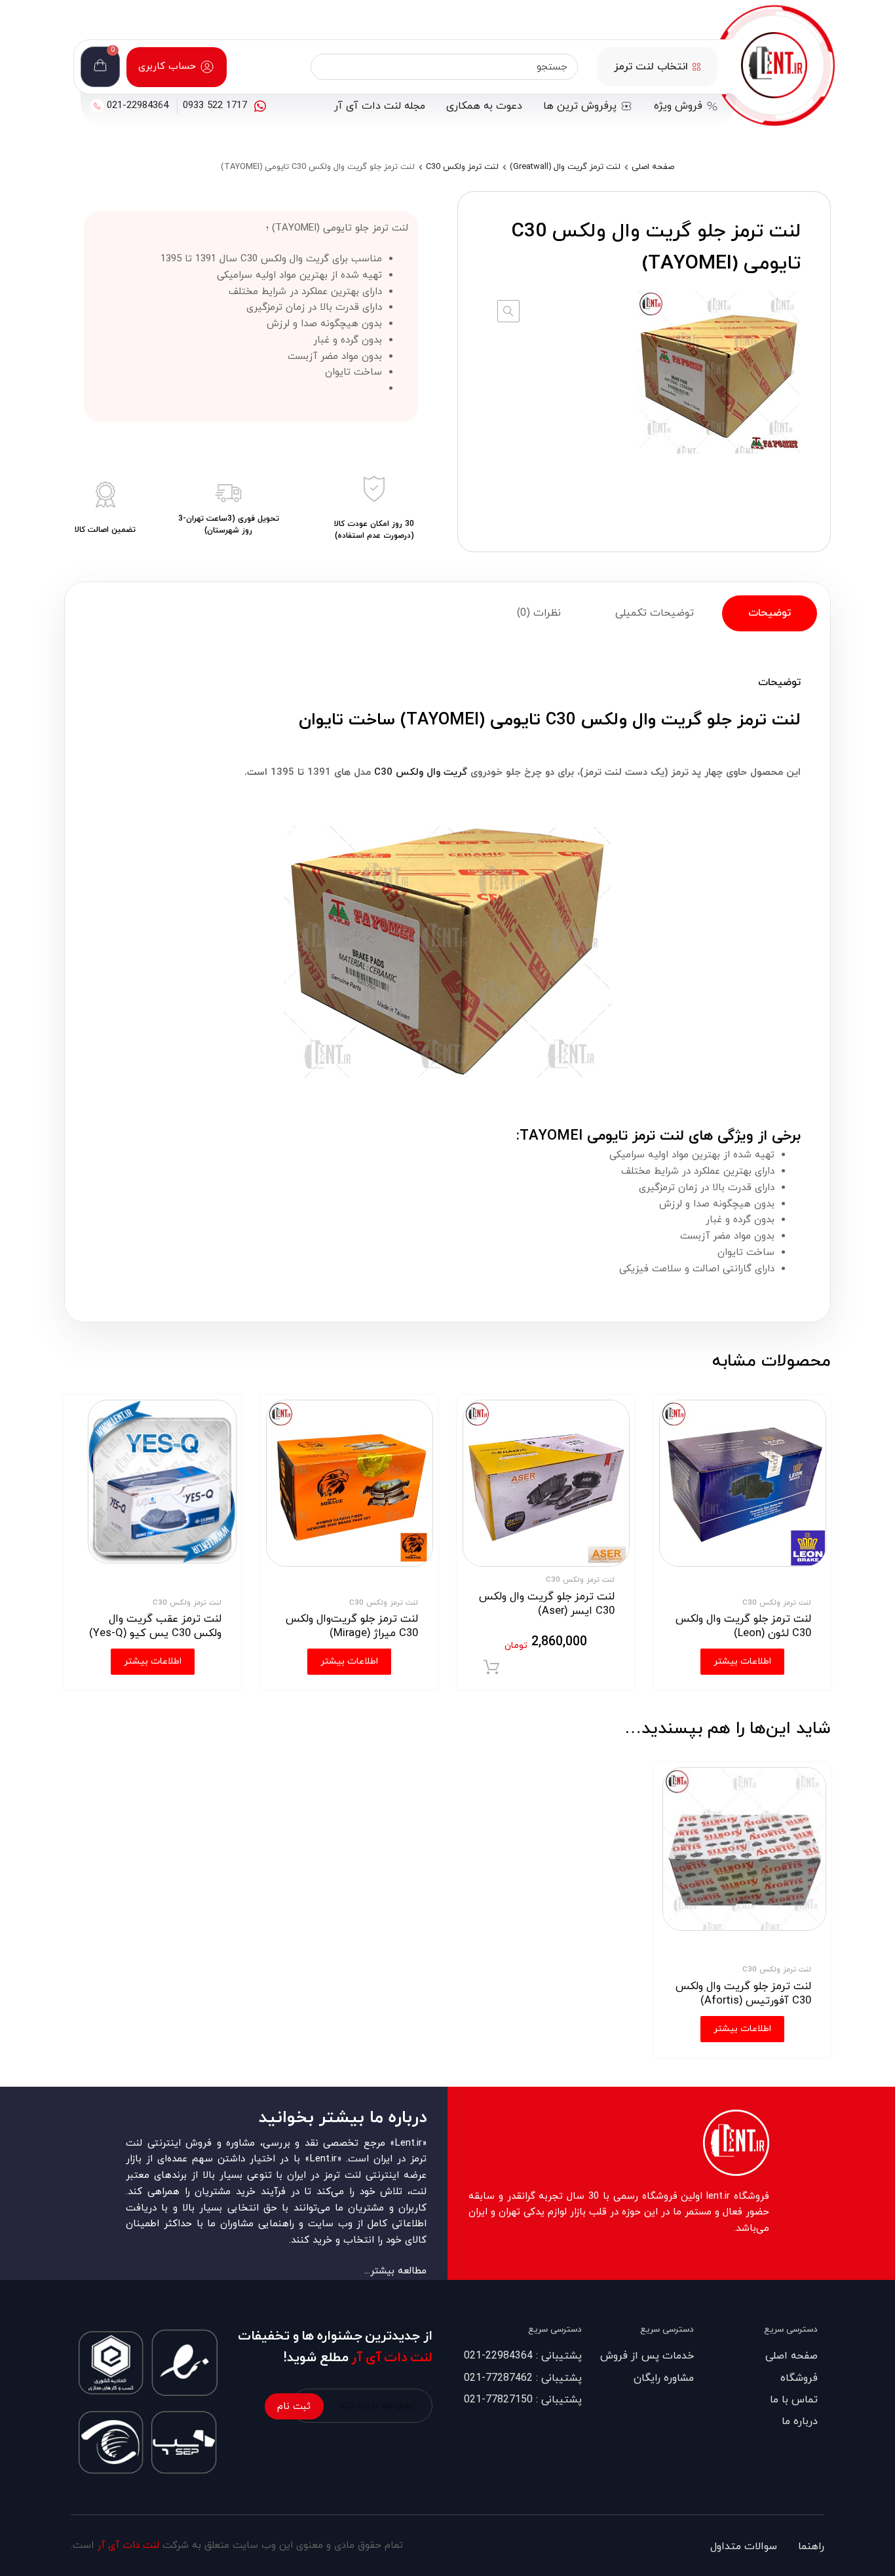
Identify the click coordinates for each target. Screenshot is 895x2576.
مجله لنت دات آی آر (380, 106)
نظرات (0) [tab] (539, 613)
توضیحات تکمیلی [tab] (655, 613)
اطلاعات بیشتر (742, 2029)
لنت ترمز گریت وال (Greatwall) (565, 167)
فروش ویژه (678, 106)
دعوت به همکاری (484, 106)
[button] (508, 311)
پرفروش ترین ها (580, 106)
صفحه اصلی (653, 167)
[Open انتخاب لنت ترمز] (696, 67)
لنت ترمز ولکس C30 (462, 167)
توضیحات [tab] (770, 613)
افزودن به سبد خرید (491, 1668)
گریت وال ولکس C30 (421, 773)
